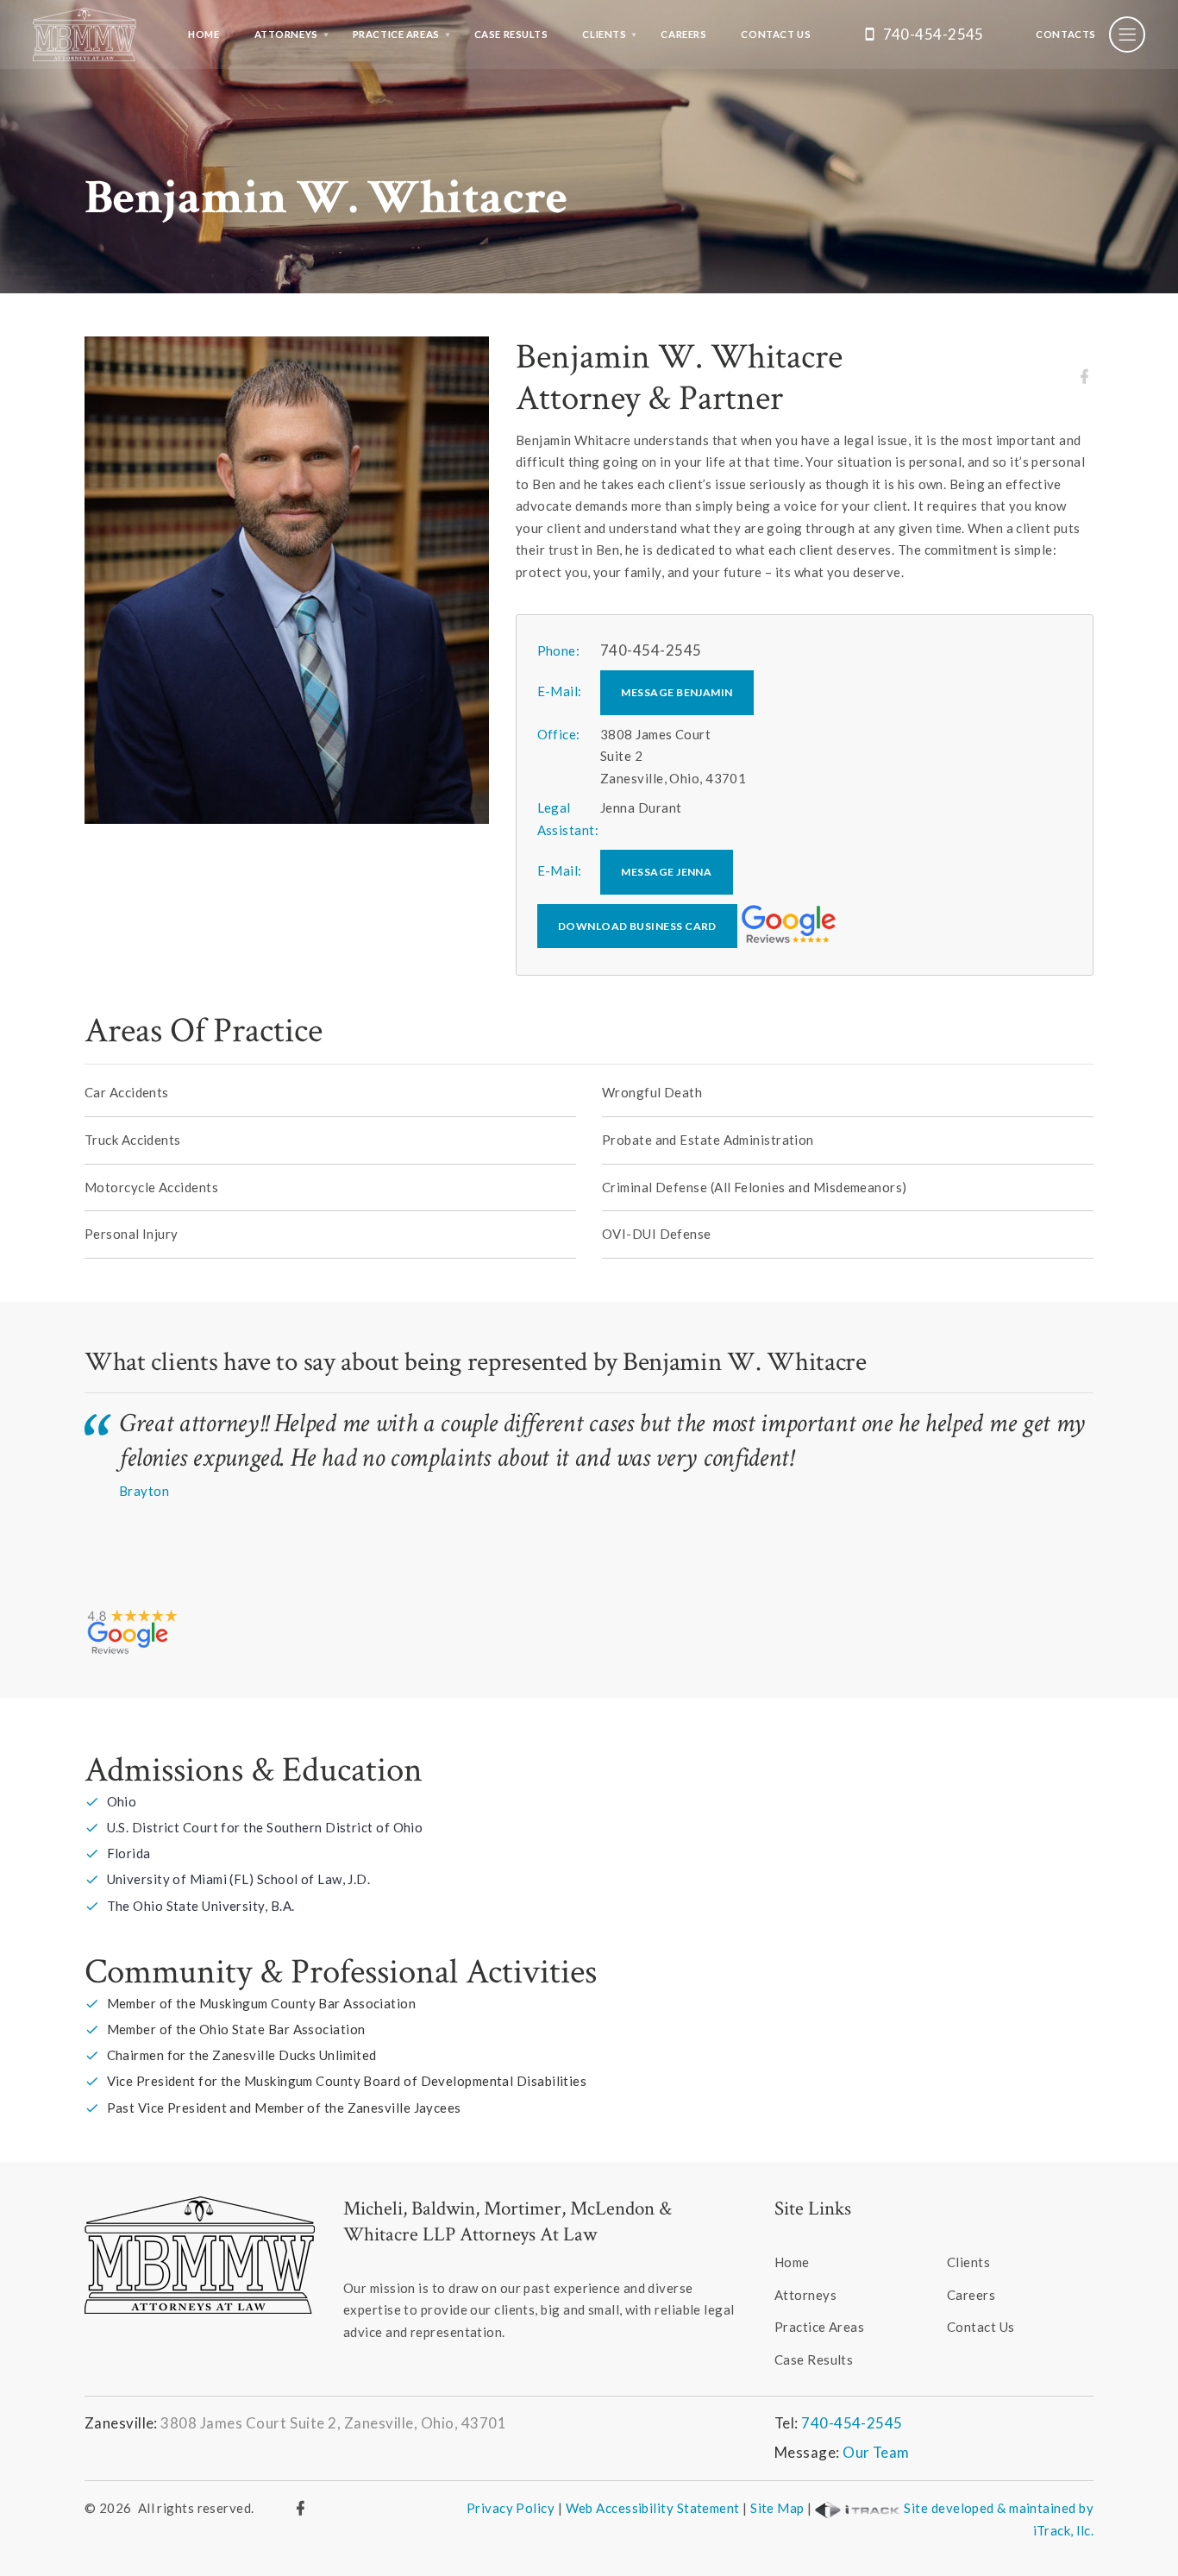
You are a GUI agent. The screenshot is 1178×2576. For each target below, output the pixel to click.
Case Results (511, 34)
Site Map (777, 2508)
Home (204, 34)
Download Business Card (637, 926)
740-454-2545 (934, 34)
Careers (683, 34)
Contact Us (776, 34)
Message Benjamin (677, 692)
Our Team (876, 2452)
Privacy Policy (511, 2508)
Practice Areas (396, 34)
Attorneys (286, 34)
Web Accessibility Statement (653, 2508)
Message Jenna (666, 872)
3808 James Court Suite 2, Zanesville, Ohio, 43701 (333, 2423)
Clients (604, 34)
